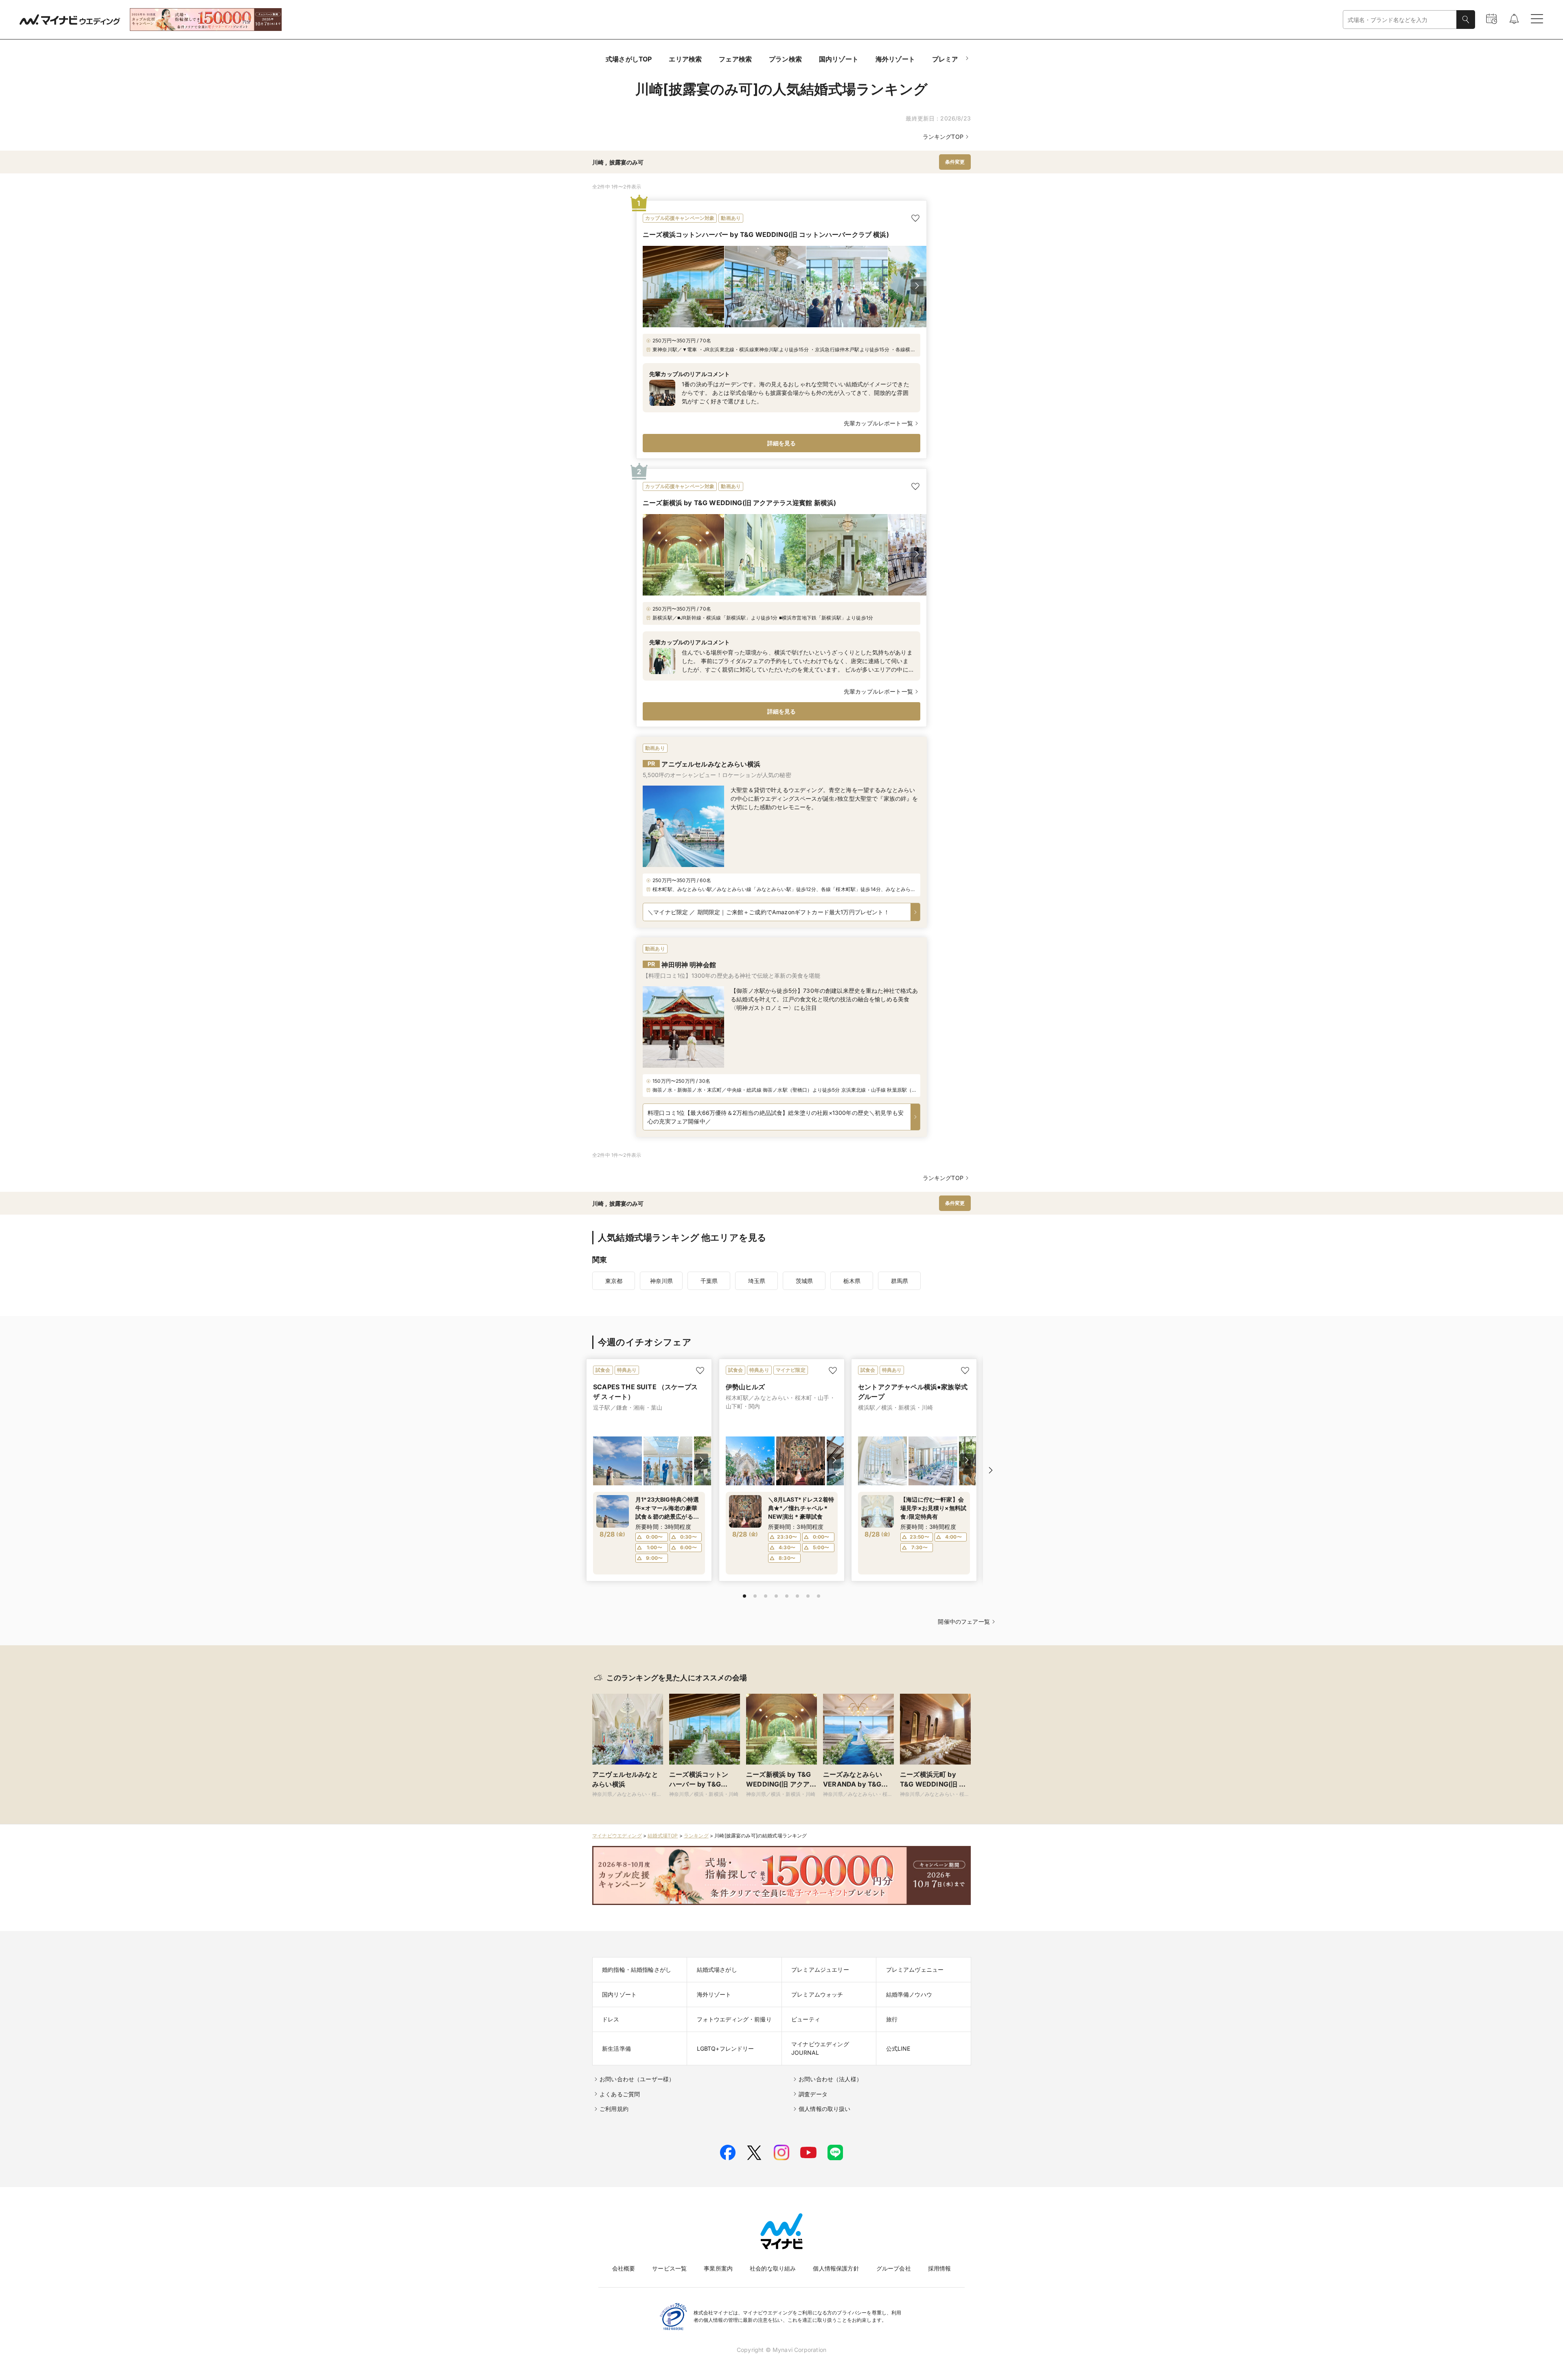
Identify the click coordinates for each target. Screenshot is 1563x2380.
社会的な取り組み (773, 2268)
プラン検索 (785, 59)
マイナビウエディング (617, 1836)
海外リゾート (895, 59)
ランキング (696, 1836)
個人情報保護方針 (836, 2268)
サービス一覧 (669, 2268)
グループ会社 (894, 2268)
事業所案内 (718, 2268)
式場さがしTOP (629, 59)
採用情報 (940, 2268)
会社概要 (624, 2268)
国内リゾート (839, 59)
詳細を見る (782, 443)
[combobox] (1400, 20)
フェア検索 (735, 59)
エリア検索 (685, 59)
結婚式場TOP (663, 1836)
